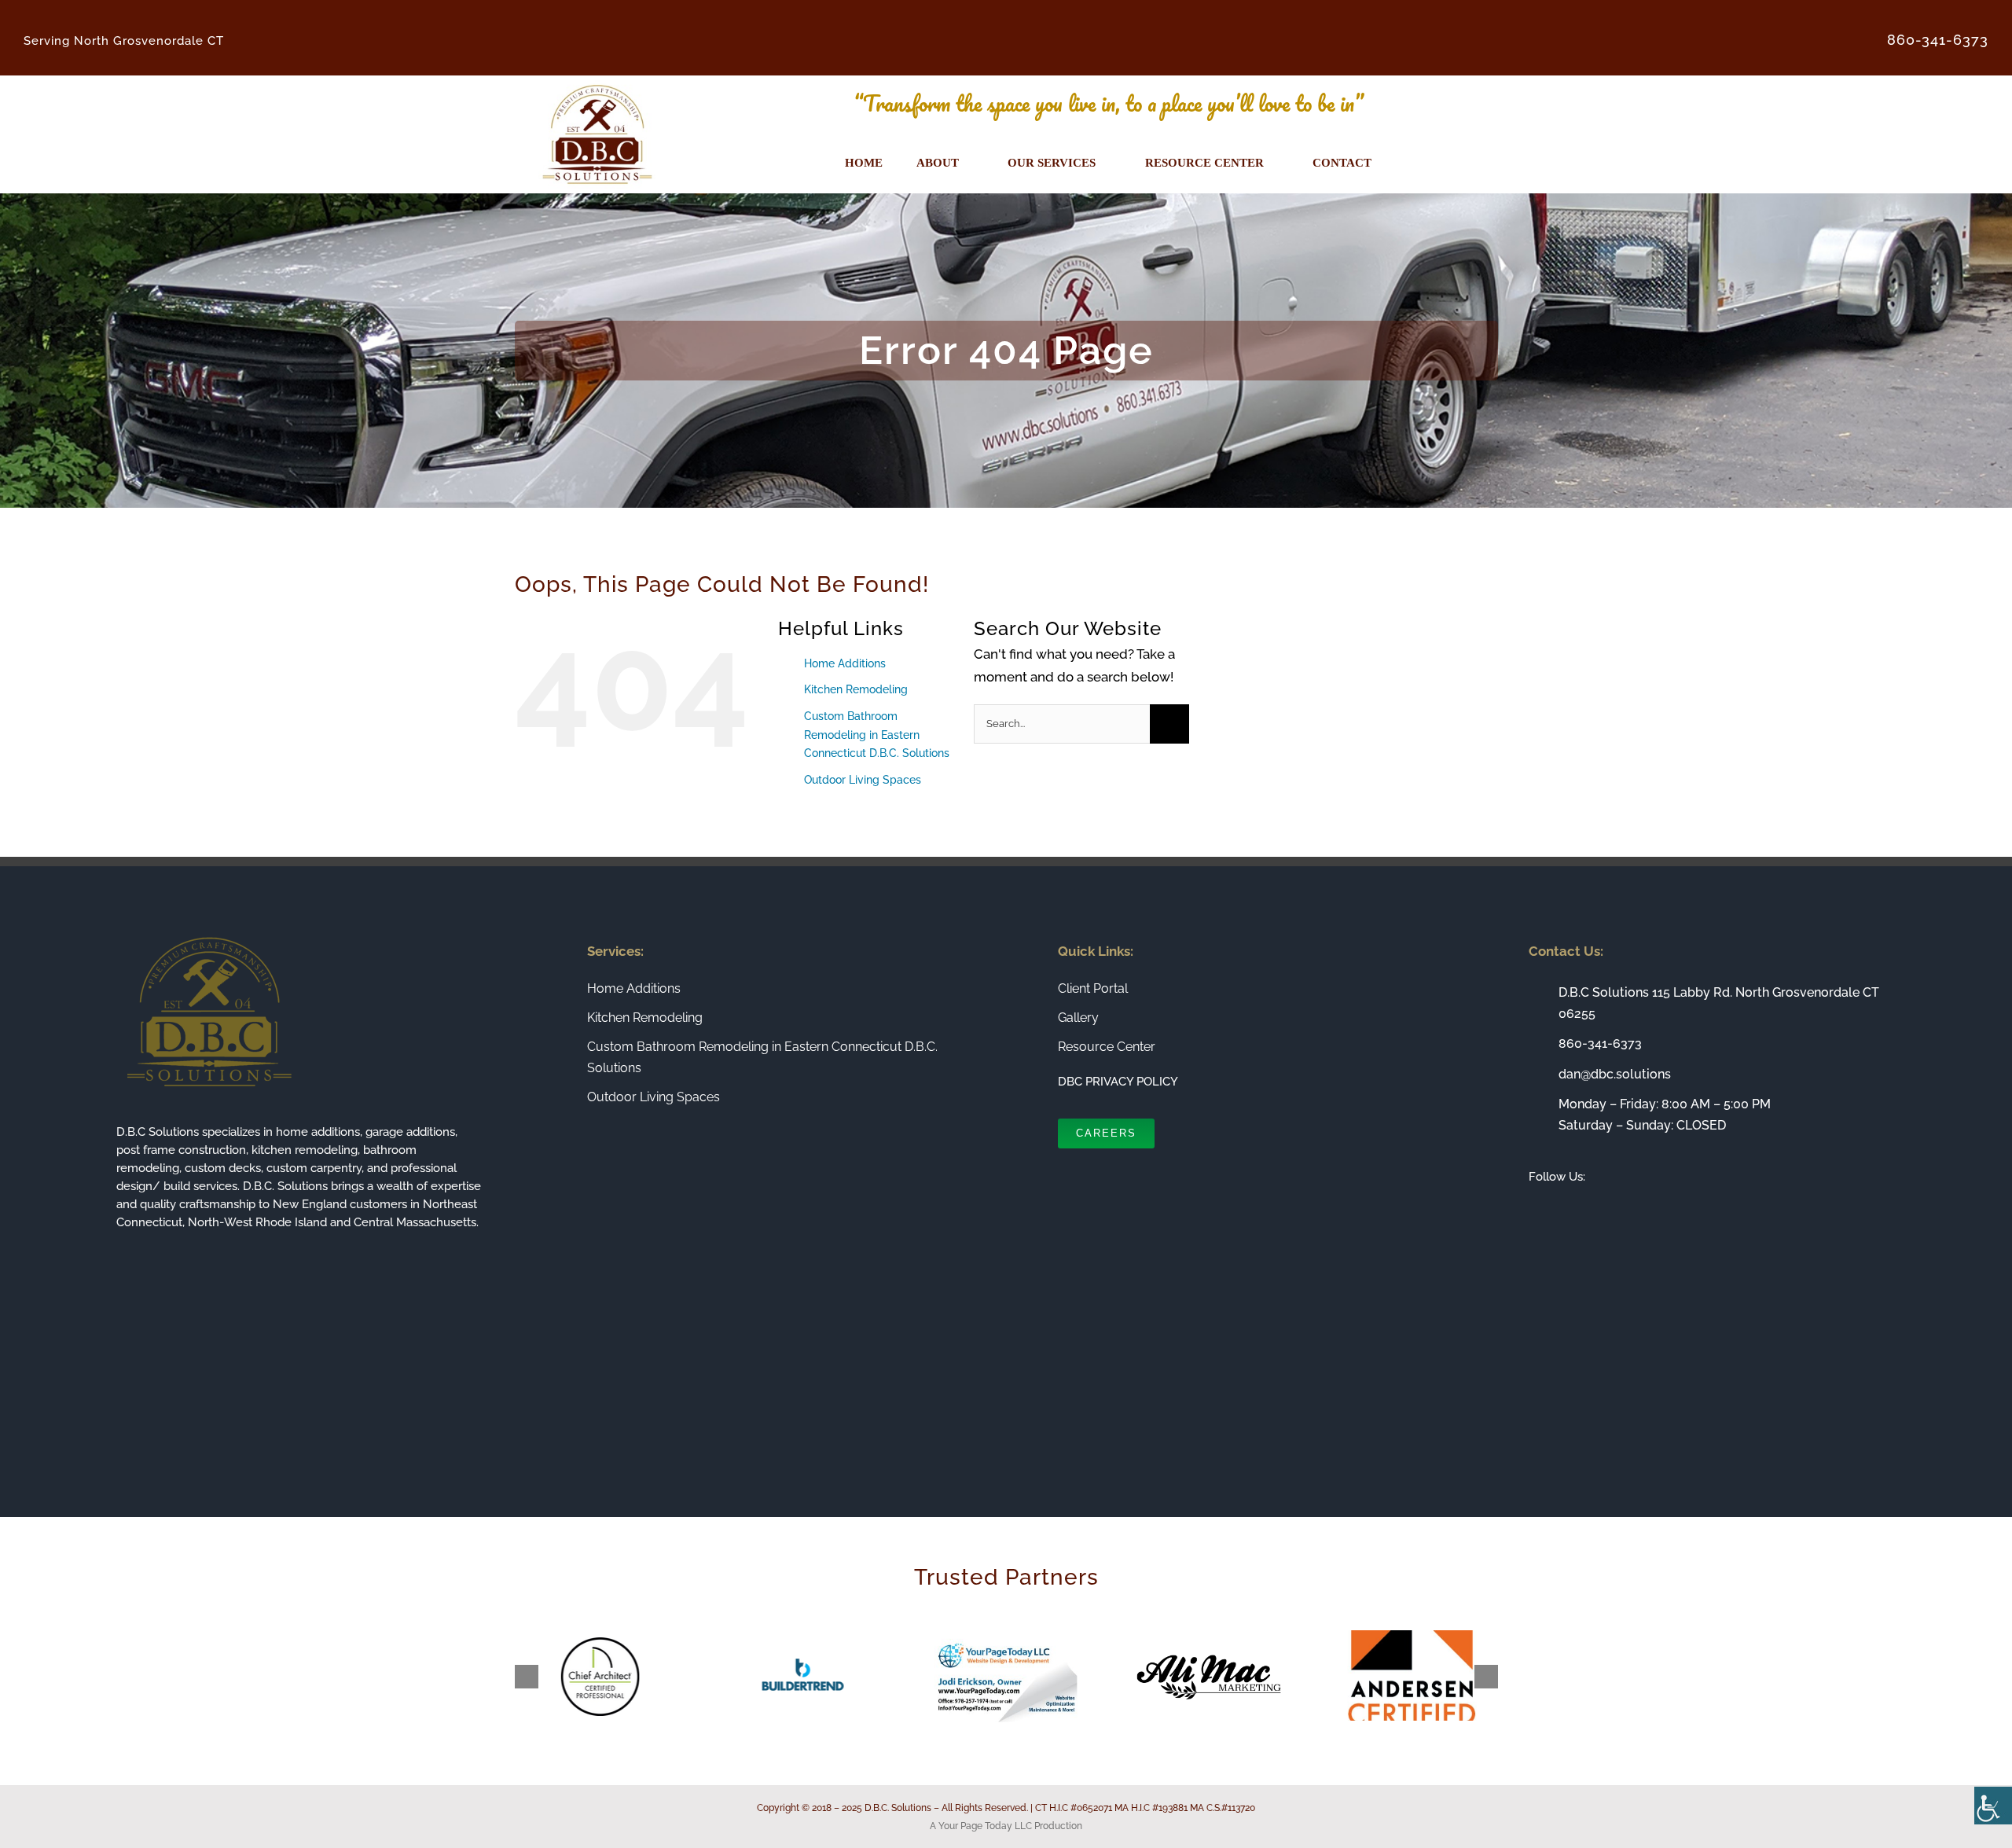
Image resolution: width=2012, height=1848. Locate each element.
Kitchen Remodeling (856, 689)
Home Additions (845, 663)
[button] (527, 1677)
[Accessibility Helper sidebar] (1993, 1806)
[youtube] (1609, 1212)
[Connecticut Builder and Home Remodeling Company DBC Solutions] (597, 82)
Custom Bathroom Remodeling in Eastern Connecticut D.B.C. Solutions (877, 735)
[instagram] (1559, 1212)
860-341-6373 (1600, 1043)
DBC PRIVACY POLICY (1118, 1082)
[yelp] (1634, 1212)
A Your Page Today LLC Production (1006, 1826)
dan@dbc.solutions (1615, 1074)
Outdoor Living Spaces (863, 780)
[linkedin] (1584, 1212)
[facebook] (1533, 1212)
